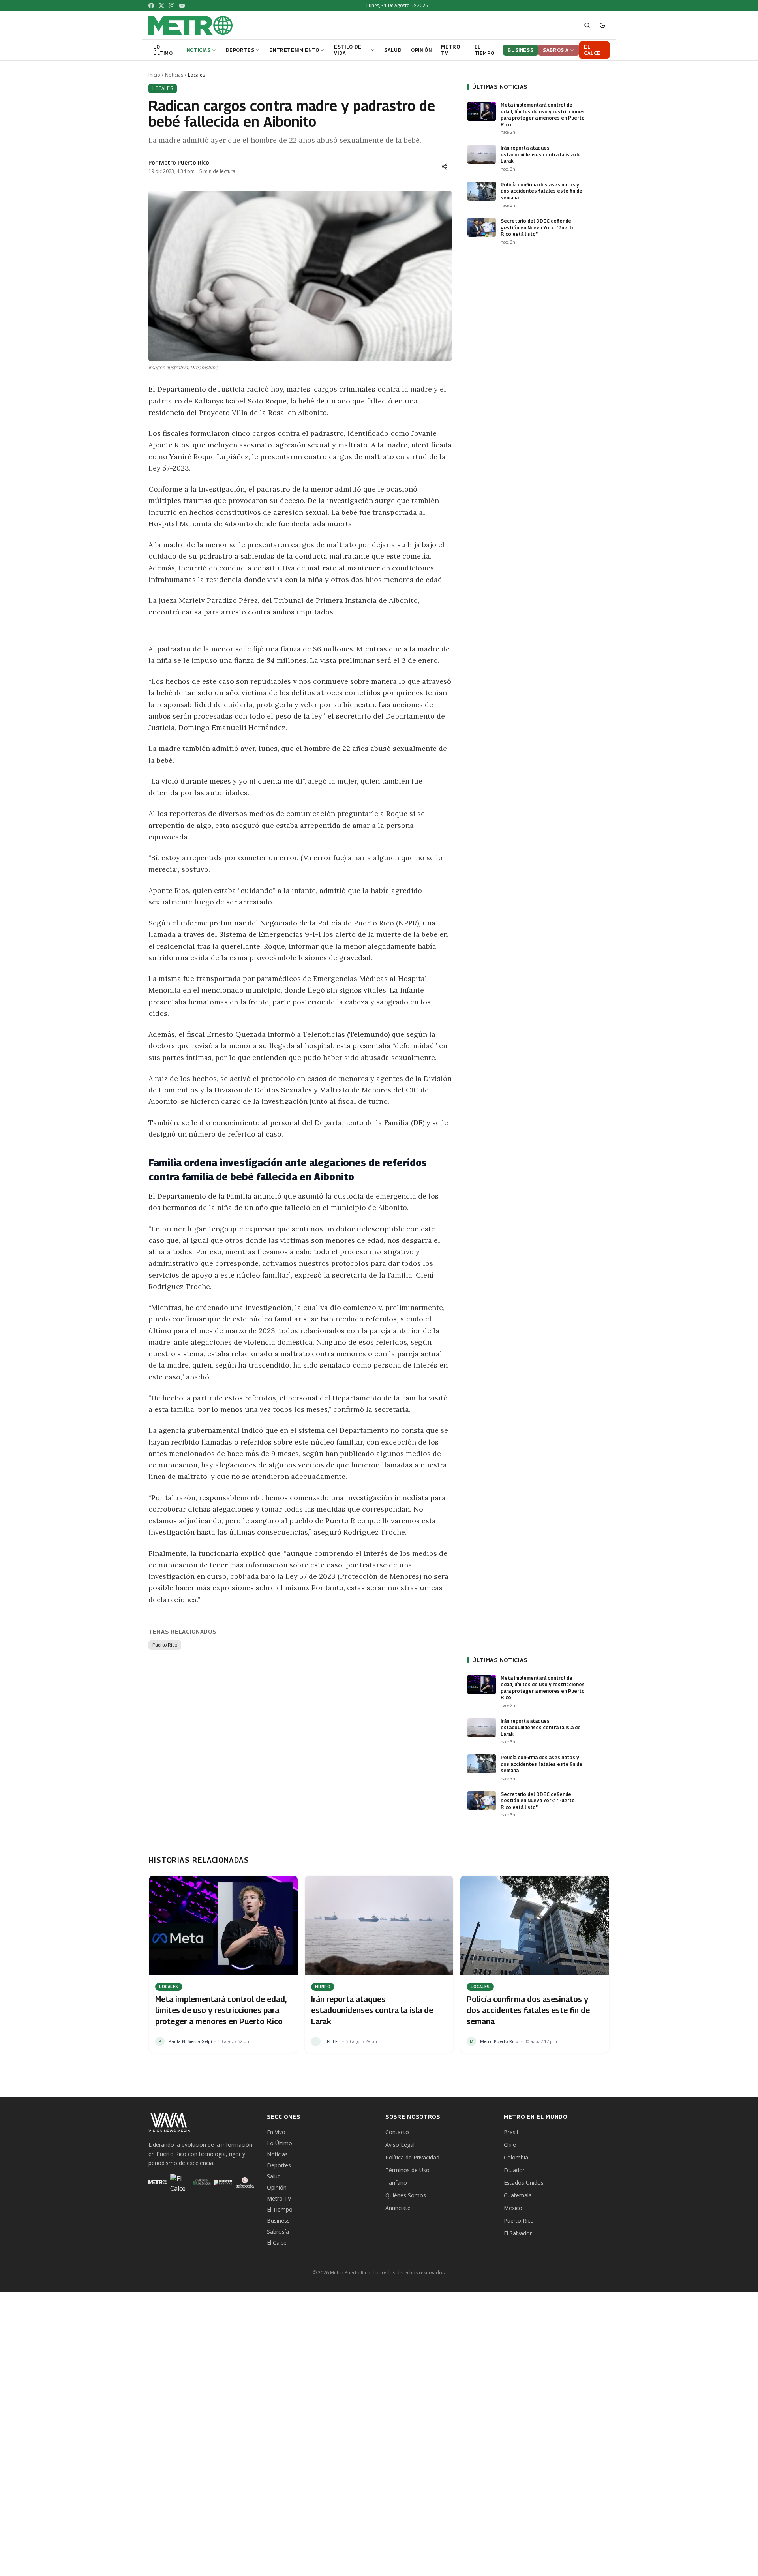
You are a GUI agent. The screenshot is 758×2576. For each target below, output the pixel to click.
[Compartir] (445, 167)
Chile (510, 2145)
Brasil (511, 2132)
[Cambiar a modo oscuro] (602, 25)
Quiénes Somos (406, 2195)
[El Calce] (179, 2182)
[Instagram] (172, 6)
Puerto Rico (165, 1645)
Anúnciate (398, 2208)
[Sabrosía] (245, 2182)
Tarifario (396, 2183)
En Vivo (276, 2132)
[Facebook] (151, 6)
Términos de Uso (407, 2170)
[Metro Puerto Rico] (158, 2182)
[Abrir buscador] (587, 25)
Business (278, 2220)
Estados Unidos (524, 2183)
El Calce (277, 2243)
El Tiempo (280, 2209)
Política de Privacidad (412, 2157)
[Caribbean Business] (201, 2182)
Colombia (516, 2157)
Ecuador (514, 2170)
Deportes (279, 2165)
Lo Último (280, 2143)
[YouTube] (182, 6)
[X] (161, 6)
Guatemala (518, 2195)
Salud (274, 2176)
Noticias (174, 75)
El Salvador (518, 2233)
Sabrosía (278, 2232)
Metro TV (279, 2198)
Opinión (277, 2187)
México (513, 2208)
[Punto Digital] (223, 2182)
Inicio (154, 75)
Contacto (397, 2132)
